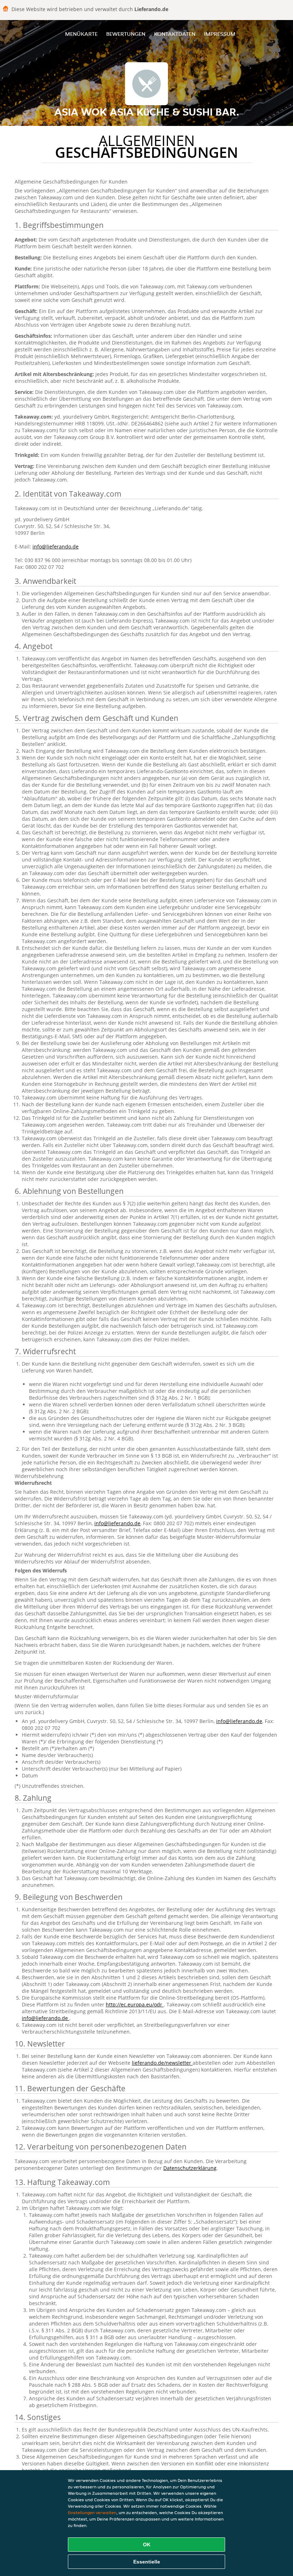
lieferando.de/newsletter (162, 2063)
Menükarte (81, 34)
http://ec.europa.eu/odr (135, 2004)
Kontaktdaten (175, 34)
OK (147, 2545)
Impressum (220, 34)
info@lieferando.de (56, 547)
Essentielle (147, 2562)
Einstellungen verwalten (92, 2512)
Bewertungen (126, 34)
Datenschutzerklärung (190, 2168)
